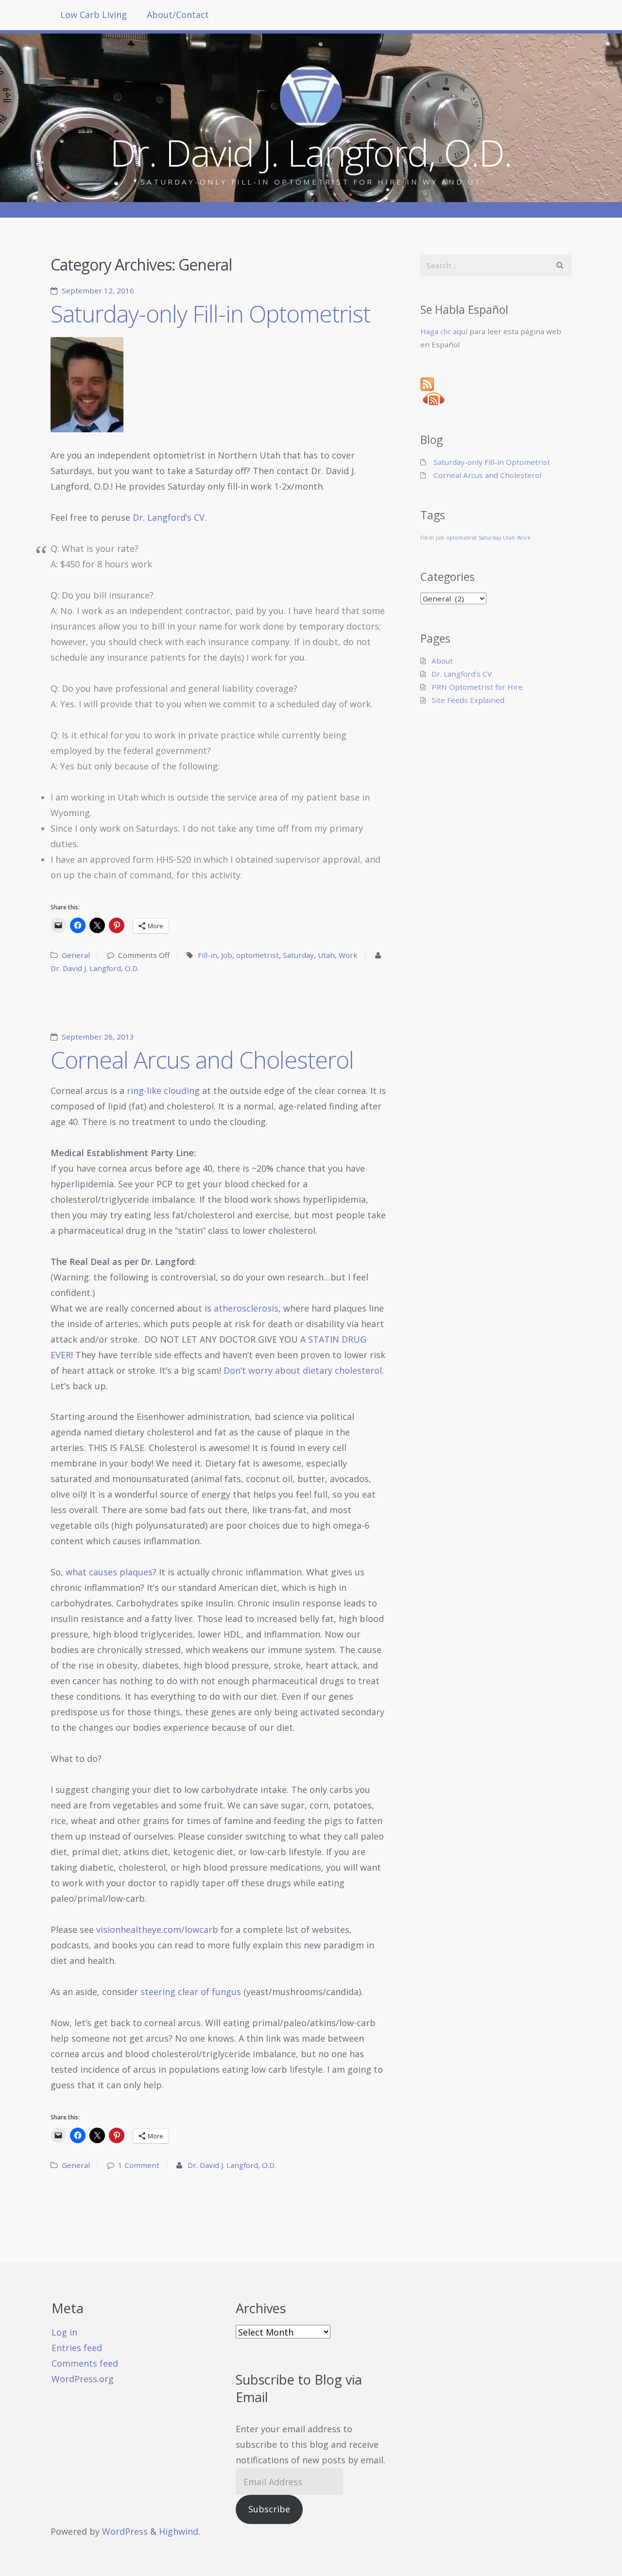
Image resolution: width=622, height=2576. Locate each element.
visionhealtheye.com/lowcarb (157, 1929)
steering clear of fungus (191, 1992)
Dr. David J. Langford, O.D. (95, 968)
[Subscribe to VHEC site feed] (496, 384)
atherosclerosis (246, 1308)
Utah (326, 955)
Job (227, 955)
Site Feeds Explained (468, 700)
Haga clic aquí (444, 331)
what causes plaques (109, 1572)
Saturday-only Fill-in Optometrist (210, 314)
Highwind (179, 2531)
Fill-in (207, 955)
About (442, 661)
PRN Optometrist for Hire (477, 687)
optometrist (258, 955)
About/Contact (178, 15)
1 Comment (139, 2165)
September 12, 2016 (98, 290)
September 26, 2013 (98, 1037)
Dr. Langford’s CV (169, 517)
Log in (64, 2332)
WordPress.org (83, 2379)
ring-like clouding (163, 1091)
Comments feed (85, 2363)
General (76, 955)
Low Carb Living (94, 15)
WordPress (125, 2531)
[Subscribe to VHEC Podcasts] (496, 399)
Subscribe (269, 2509)
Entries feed (77, 2348)
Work (348, 955)
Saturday (298, 955)
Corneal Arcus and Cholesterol (202, 1060)
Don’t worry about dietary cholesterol (303, 1370)
